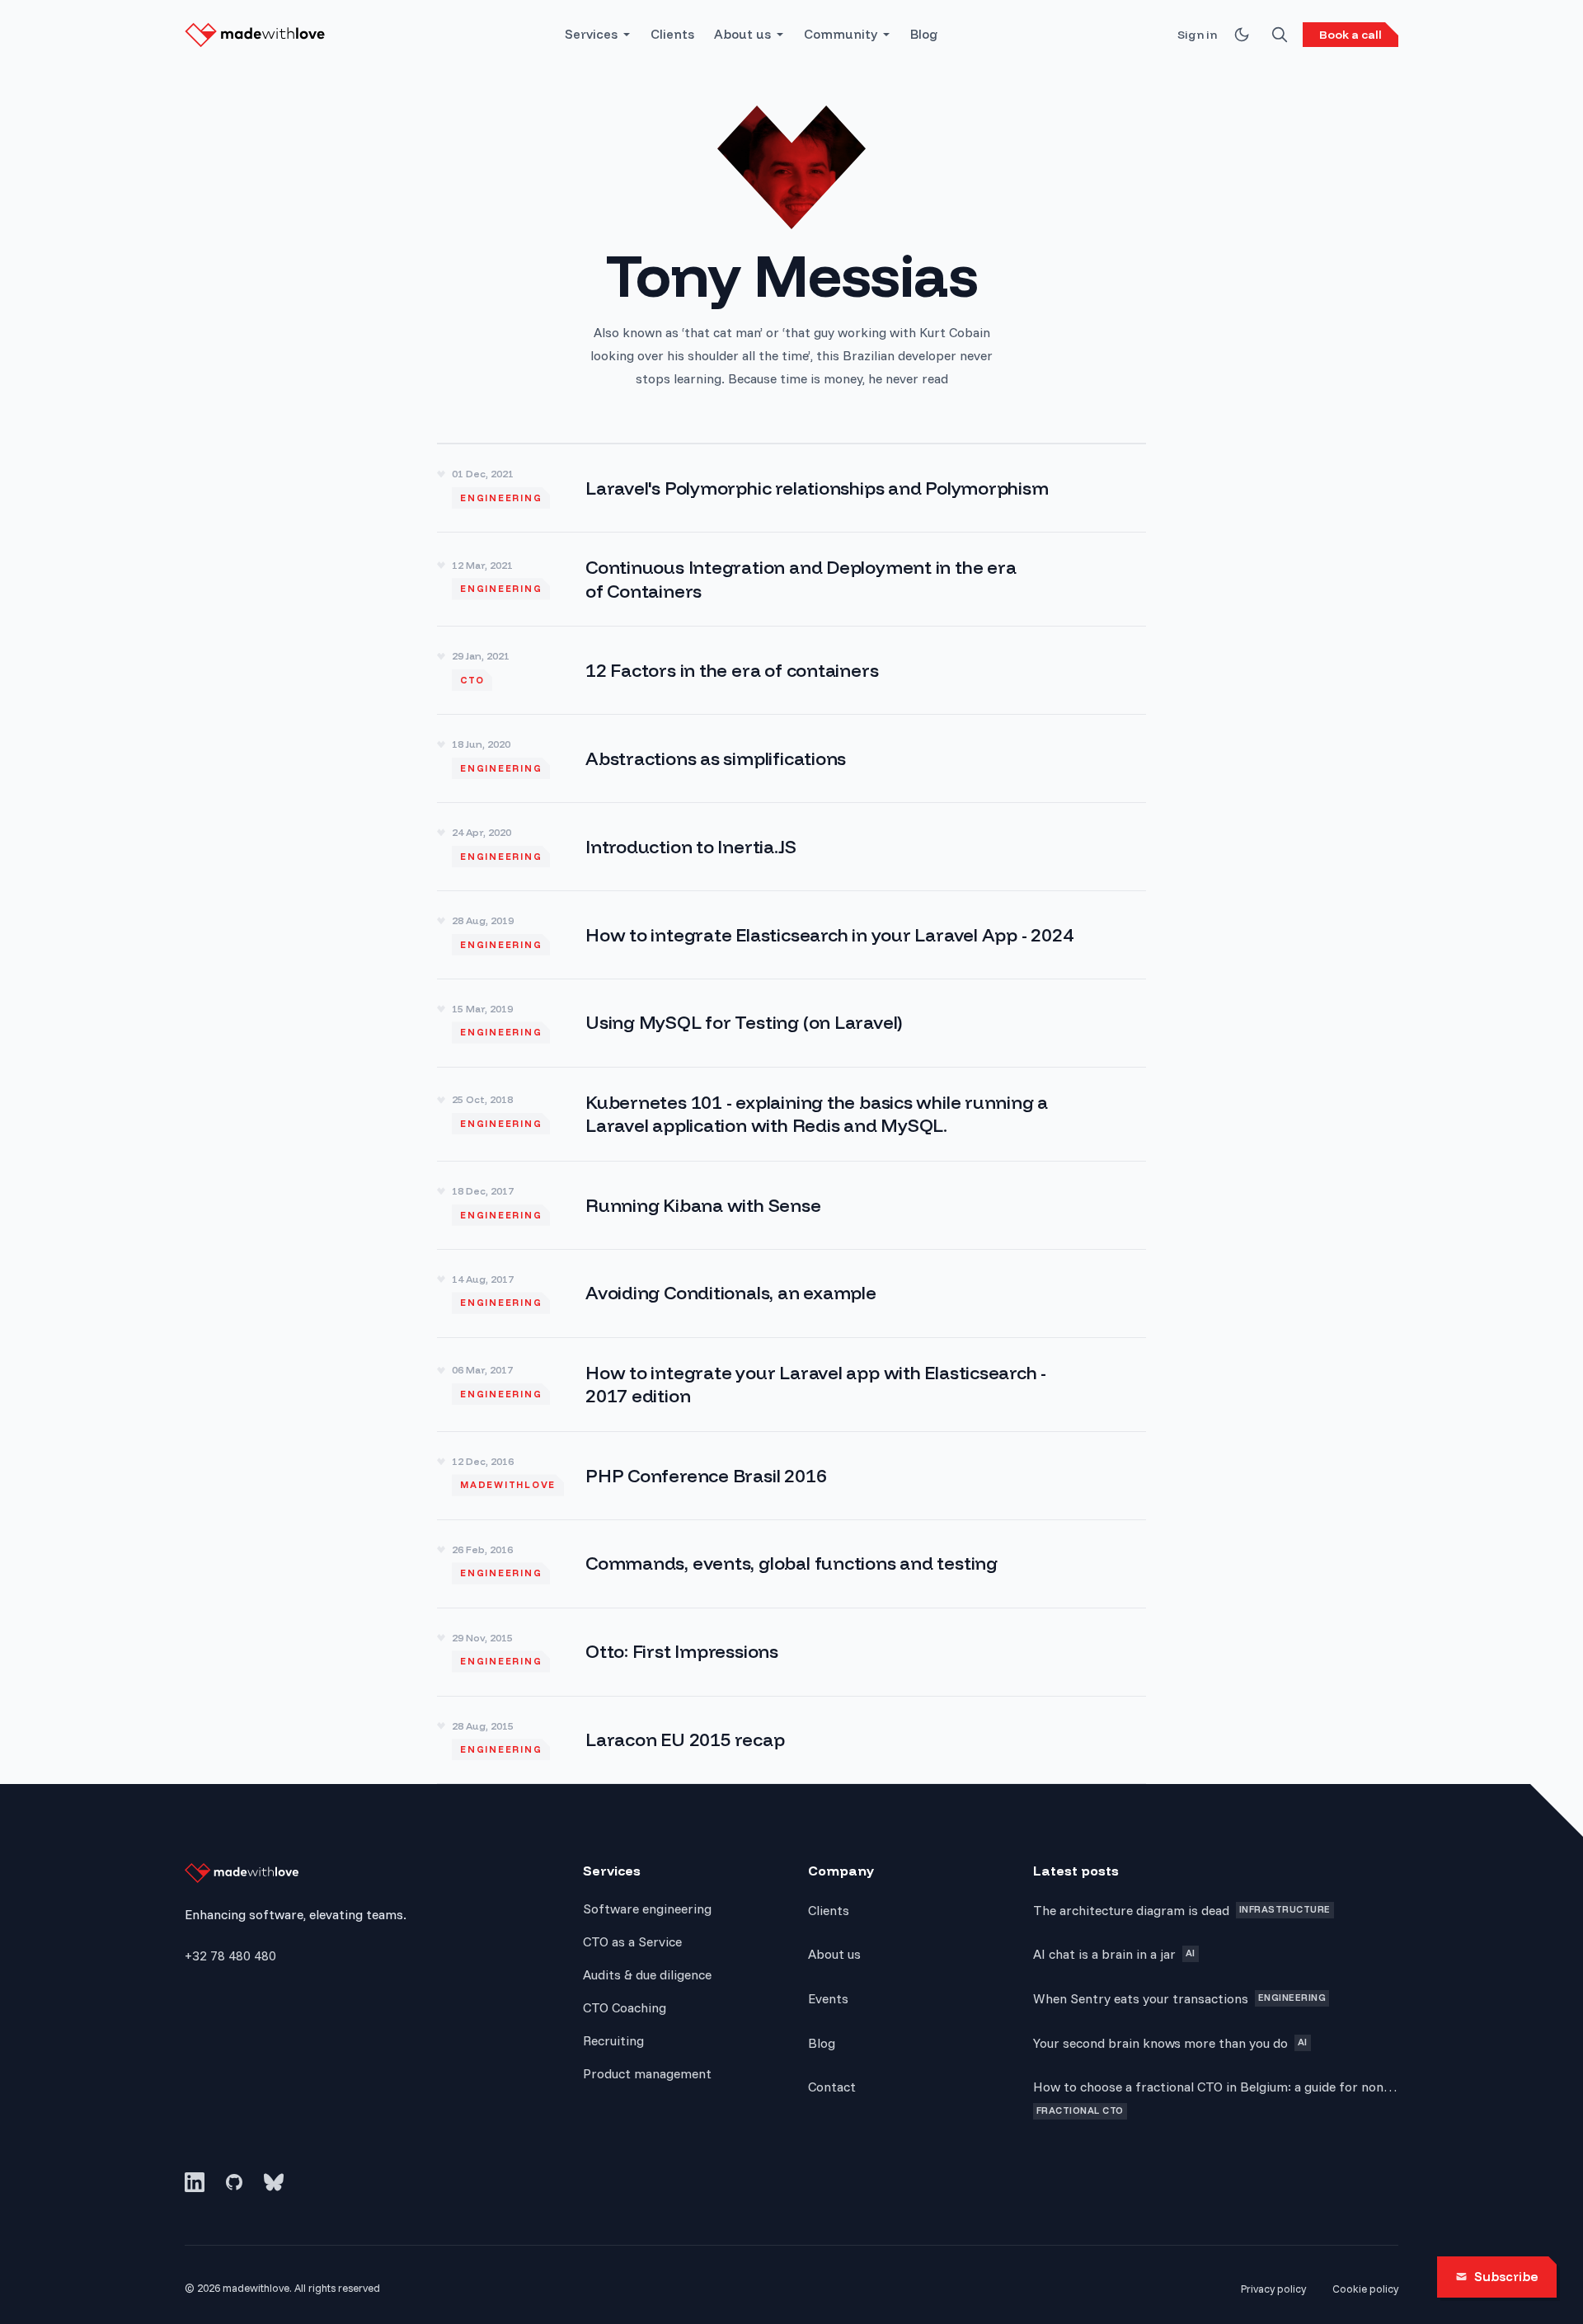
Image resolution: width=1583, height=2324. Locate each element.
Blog (924, 34)
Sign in (1197, 35)
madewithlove (508, 1485)
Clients (672, 34)
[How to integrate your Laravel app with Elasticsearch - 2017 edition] (791, 1385)
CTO (472, 680)
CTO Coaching (625, 2007)
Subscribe (1506, 2277)
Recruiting (613, 2040)
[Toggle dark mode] (1242, 35)
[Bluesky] (274, 2182)
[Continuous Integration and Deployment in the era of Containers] (791, 579)
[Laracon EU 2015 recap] (791, 1740)
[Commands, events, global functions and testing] (791, 1564)
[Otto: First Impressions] (791, 1652)
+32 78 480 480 (230, 1955)
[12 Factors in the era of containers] (791, 670)
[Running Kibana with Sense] (791, 1205)
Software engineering (647, 1908)
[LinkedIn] (195, 2182)
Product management (647, 2073)
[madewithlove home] (255, 35)
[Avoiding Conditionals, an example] (791, 1293)
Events (828, 1998)
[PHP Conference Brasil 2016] (791, 1476)
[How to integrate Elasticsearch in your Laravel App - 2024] (791, 935)
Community (841, 34)
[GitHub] (234, 2182)
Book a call (1350, 35)
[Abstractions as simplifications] (791, 758)
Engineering (501, 498)
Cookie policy (1365, 2289)
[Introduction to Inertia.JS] (791, 847)
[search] (1280, 35)
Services (591, 34)
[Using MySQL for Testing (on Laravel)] (791, 1023)
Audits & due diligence (647, 1974)
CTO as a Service (632, 1941)
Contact (832, 2087)
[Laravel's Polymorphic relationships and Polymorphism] (791, 488)
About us (742, 34)
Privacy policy (1273, 2289)
